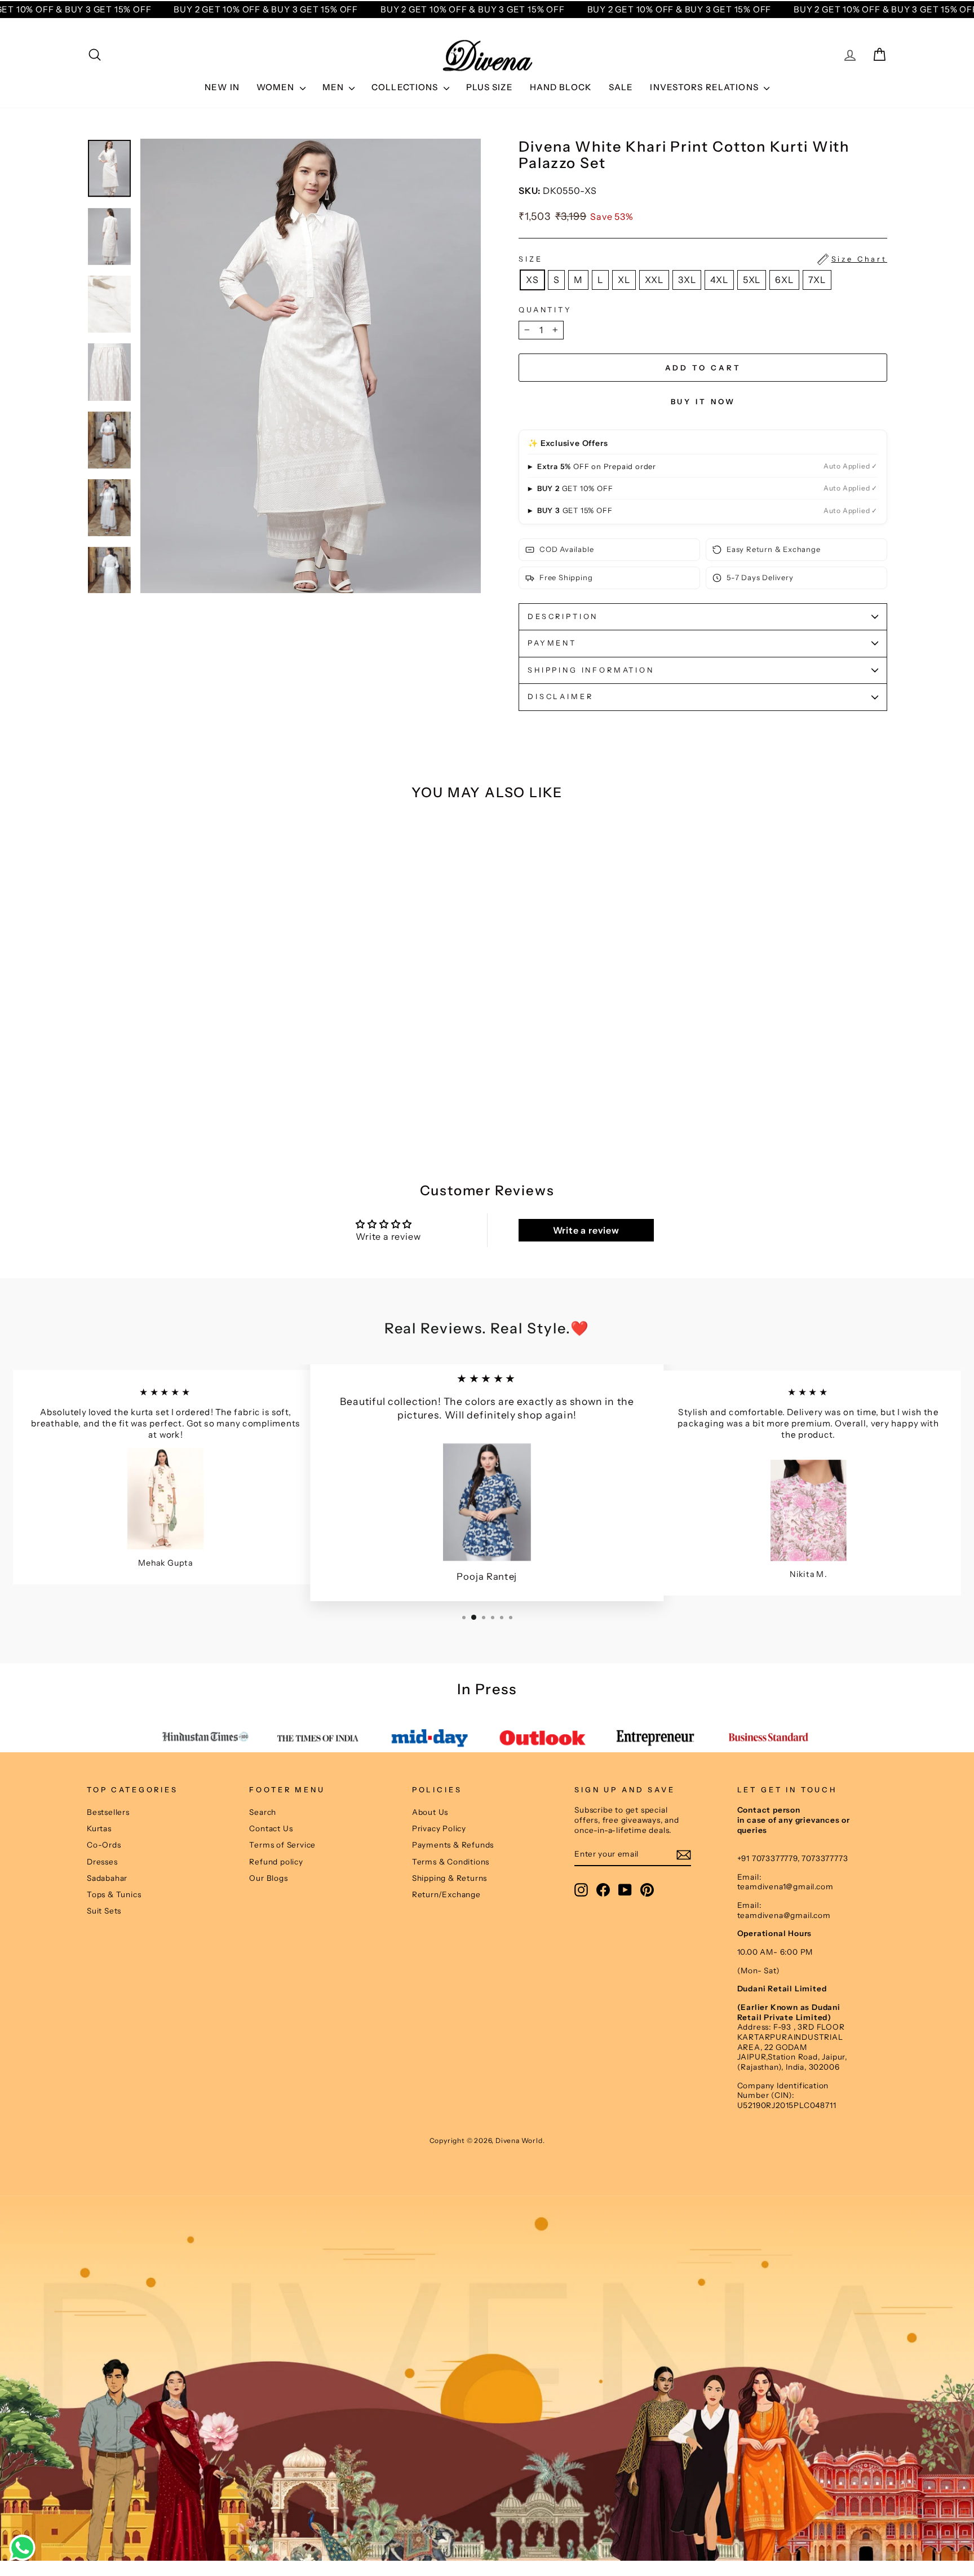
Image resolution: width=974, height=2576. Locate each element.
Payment (552, 643)
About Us (430, 1812)
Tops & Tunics (114, 1894)
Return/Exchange (446, 1894)
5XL (752, 280)
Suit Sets (104, 1911)
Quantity (545, 310)
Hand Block (561, 87)
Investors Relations (705, 87)
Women (277, 87)
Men (335, 87)
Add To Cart (182, 1102)
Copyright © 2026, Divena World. (487, 2140)
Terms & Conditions (451, 1862)
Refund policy (276, 1862)
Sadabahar (107, 1878)
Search (263, 1812)
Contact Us (271, 1828)
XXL (654, 280)
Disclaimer (560, 697)
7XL (817, 280)
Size (703, 259)
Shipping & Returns (450, 1878)
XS (532, 280)
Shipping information (591, 670)
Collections (406, 87)
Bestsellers (108, 1812)
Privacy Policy (439, 1828)
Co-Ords (104, 1845)
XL (624, 280)
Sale (621, 87)
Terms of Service (282, 1845)
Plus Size (490, 87)
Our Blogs (268, 1878)
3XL (687, 280)
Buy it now (703, 401)
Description (563, 617)
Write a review (586, 1230)
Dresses (102, 1862)
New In (222, 87)
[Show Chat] (25, 2548)
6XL (784, 280)
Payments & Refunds (453, 1845)
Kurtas (99, 1828)
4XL (719, 280)
